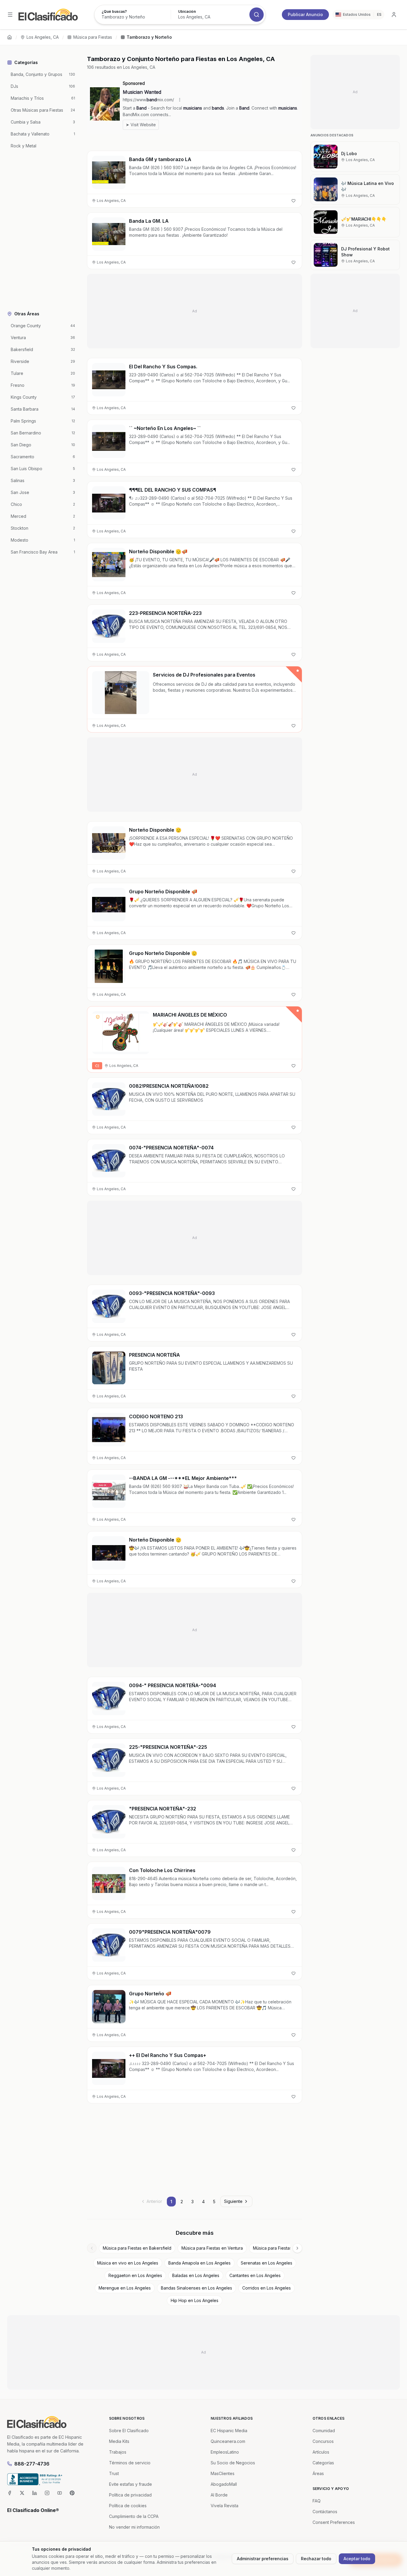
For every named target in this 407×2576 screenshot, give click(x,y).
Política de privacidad (130, 2495)
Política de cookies (128, 2506)
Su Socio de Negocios (233, 2463)
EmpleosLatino (225, 2452)
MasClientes (223, 2473)
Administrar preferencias (263, 2559)
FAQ (317, 2501)
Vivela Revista (225, 2506)
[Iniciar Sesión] (394, 15)
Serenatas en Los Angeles (267, 2263)
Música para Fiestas (93, 37)
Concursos (323, 2441)
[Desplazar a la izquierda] (92, 2248)
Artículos (321, 2452)
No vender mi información (134, 2527)
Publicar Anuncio (305, 14)
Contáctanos (325, 2512)
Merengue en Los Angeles (125, 2288)
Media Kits (119, 2441)
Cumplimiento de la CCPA (134, 2516)
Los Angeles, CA (43, 37)
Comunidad (324, 2431)
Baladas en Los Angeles (196, 2275)
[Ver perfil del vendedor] (98, 1017)
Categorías (323, 2463)
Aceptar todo (357, 2559)
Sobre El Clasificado (129, 2431)
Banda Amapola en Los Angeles (199, 2263)
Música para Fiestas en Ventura (212, 2248)
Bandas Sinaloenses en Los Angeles (196, 2288)
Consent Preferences (334, 2522)
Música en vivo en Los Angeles (128, 2263)
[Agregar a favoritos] (293, 201)
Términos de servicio (130, 2463)
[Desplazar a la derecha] (297, 2248)
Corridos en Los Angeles (267, 2288)
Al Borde (219, 2495)
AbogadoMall (224, 2484)
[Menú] (10, 15)
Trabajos (118, 2452)
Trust (114, 2473)
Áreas (318, 2473)
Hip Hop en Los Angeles (195, 2300)
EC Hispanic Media (229, 2431)
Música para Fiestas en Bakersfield (137, 2248)
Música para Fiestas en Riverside (285, 2248)
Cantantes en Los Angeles (255, 2275)
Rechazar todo (316, 2559)
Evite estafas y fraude (131, 2484)
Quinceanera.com (228, 2441)
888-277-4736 (32, 2464)
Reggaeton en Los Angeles (135, 2275)
